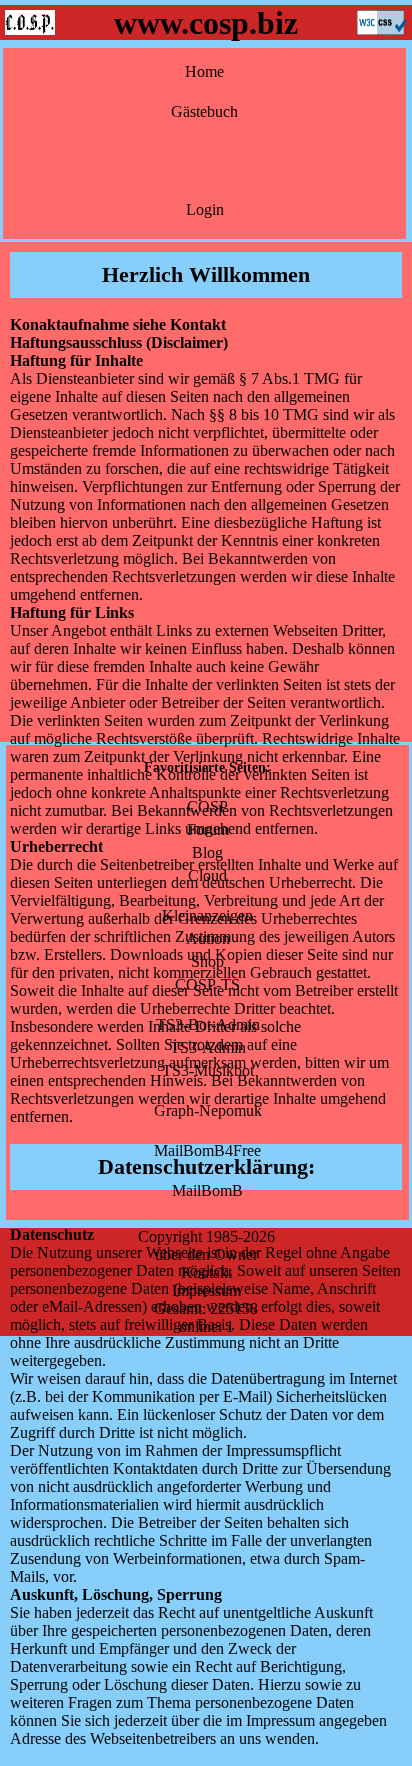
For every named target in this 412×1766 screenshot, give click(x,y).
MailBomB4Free (207, 1150)
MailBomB (207, 1190)
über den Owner (206, 1254)
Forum (208, 829)
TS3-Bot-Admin (208, 1024)
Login (205, 209)
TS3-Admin (208, 1047)
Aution (208, 938)
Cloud (207, 875)
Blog (207, 852)
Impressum (206, 1290)
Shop (207, 961)
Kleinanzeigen (207, 915)
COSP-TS (207, 984)
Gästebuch (204, 111)
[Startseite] (30, 29)
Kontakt (206, 1272)
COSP (207, 806)
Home (204, 71)
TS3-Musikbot (208, 1070)
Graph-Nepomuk (208, 1110)
